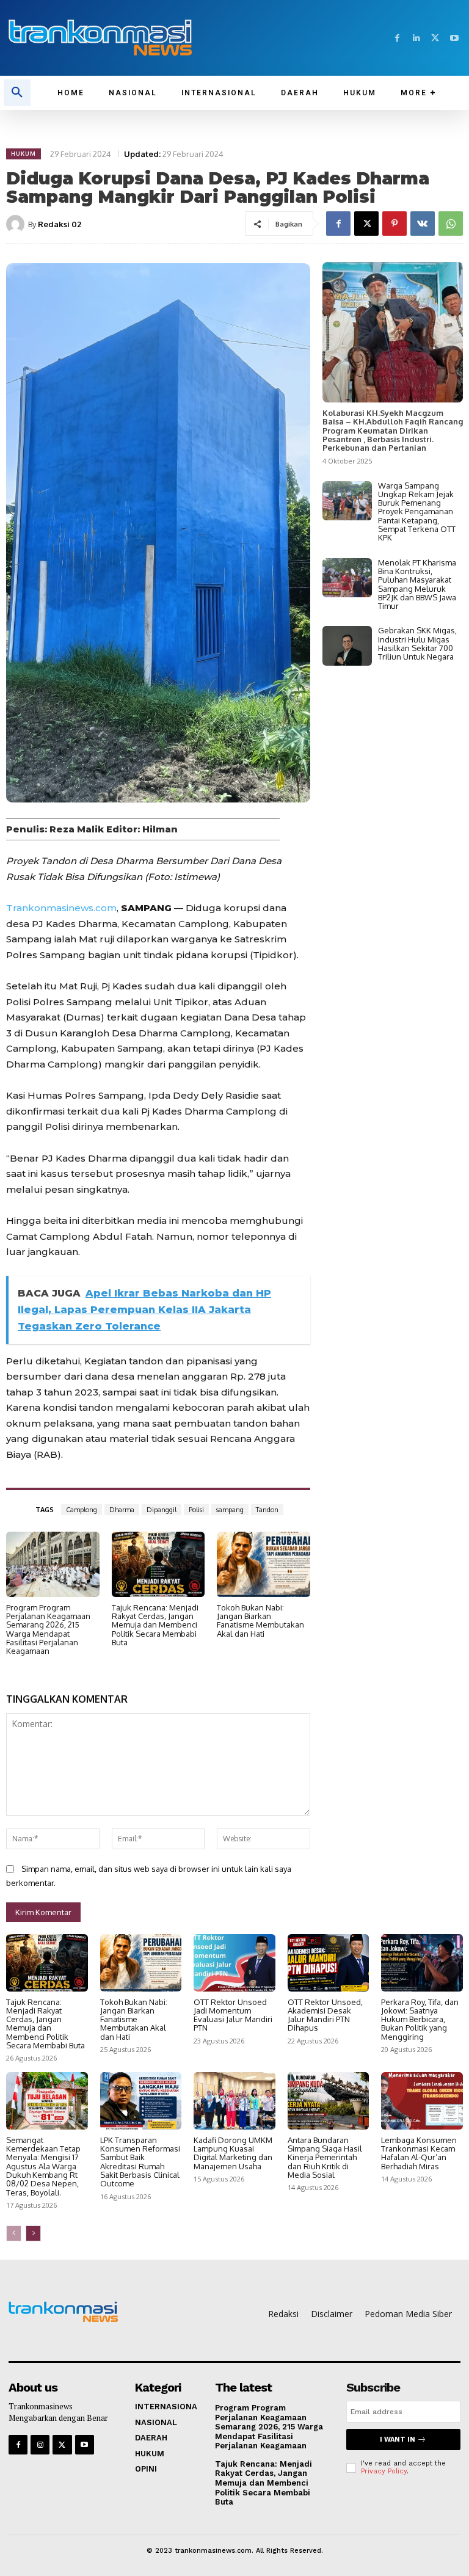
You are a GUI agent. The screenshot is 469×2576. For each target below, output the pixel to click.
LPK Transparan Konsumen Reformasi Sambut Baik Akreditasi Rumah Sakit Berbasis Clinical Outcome (140, 2162)
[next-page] (33, 2233)
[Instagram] (40, 2444)
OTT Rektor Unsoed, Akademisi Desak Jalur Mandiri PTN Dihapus (325, 2015)
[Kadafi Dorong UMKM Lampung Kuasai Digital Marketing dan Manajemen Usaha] (234, 2101)
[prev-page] (14, 2233)
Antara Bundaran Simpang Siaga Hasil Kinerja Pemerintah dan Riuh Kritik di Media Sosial (325, 2157)
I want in (398, 2440)
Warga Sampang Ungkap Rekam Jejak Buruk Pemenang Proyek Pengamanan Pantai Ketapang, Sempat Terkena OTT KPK (417, 512)
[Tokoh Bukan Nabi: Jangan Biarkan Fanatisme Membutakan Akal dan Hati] (264, 1564)
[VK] (423, 224)
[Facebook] (397, 38)
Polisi (196, 1510)
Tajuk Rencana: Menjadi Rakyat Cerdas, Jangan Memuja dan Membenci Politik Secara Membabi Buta (155, 1625)
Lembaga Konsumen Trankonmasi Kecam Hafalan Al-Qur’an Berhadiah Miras (419, 2153)
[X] (435, 38)
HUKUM (24, 154)
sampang (230, 1510)
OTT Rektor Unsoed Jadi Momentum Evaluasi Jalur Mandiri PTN (233, 2015)
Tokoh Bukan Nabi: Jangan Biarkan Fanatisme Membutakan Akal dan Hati (260, 1621)
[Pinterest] (394, 224)
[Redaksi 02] (17, 224)
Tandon (267, 1510)
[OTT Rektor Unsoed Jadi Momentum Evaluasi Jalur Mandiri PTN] (234, 1963)
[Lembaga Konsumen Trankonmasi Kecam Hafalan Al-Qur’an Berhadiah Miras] (422, 2101)
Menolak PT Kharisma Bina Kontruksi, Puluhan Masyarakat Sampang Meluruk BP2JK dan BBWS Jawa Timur (417, 584)
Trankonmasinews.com (61, 908)
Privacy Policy (384, 2471)
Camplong (82, 1510)
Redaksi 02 (60, 224)
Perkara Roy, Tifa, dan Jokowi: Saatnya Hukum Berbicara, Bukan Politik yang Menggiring (420, 2019)
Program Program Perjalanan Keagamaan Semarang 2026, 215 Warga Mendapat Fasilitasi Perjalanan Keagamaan (48, 1629)
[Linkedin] (416, 38)
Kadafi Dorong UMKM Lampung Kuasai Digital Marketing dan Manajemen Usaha (233, 2153)
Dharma (122, 1510)
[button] (17, 93)
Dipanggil (162, 1510)
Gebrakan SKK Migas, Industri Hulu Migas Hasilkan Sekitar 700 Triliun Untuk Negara (417, 643)
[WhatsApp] (451, 224)
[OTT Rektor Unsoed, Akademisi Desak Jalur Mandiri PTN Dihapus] (329, 1963)
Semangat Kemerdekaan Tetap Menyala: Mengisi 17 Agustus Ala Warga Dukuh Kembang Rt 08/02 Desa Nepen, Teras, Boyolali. (43, 2166)
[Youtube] (454, 38)
